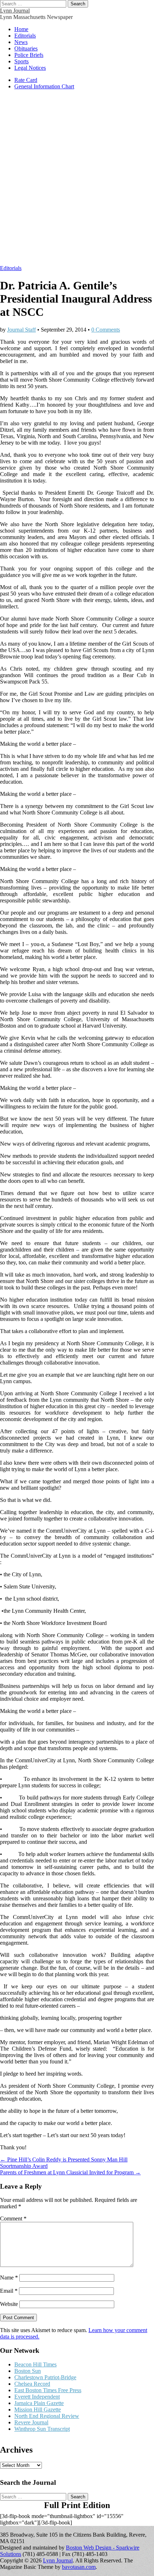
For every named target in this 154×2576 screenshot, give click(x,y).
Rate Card (26, 80)
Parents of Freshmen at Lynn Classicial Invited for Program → (70, 2172)
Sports (21, 61)
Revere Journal (31, 2422)
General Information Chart (44, 86)
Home (21, 29)
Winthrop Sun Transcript (42, 2429)
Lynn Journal (15, 11)
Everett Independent (37, 2397)
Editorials (25, 36)
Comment (13, 2219)
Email (9, 2291)
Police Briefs (29, 55)
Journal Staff (21, 330)
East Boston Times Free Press (48, 2390)
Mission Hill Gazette (38, 2410)
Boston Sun (28, 2371)
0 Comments (106, 330)
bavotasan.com (79, 2567)
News (21, 42)
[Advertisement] (77, 181)
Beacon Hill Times (35, 2364)
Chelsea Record (32, 2384)
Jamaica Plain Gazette (39, 2403)
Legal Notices (30, 68)
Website (9, 2304)
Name (9, 2278)
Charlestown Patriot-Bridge (45, 2377)
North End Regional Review (47, 2416)
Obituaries (26, 48)
